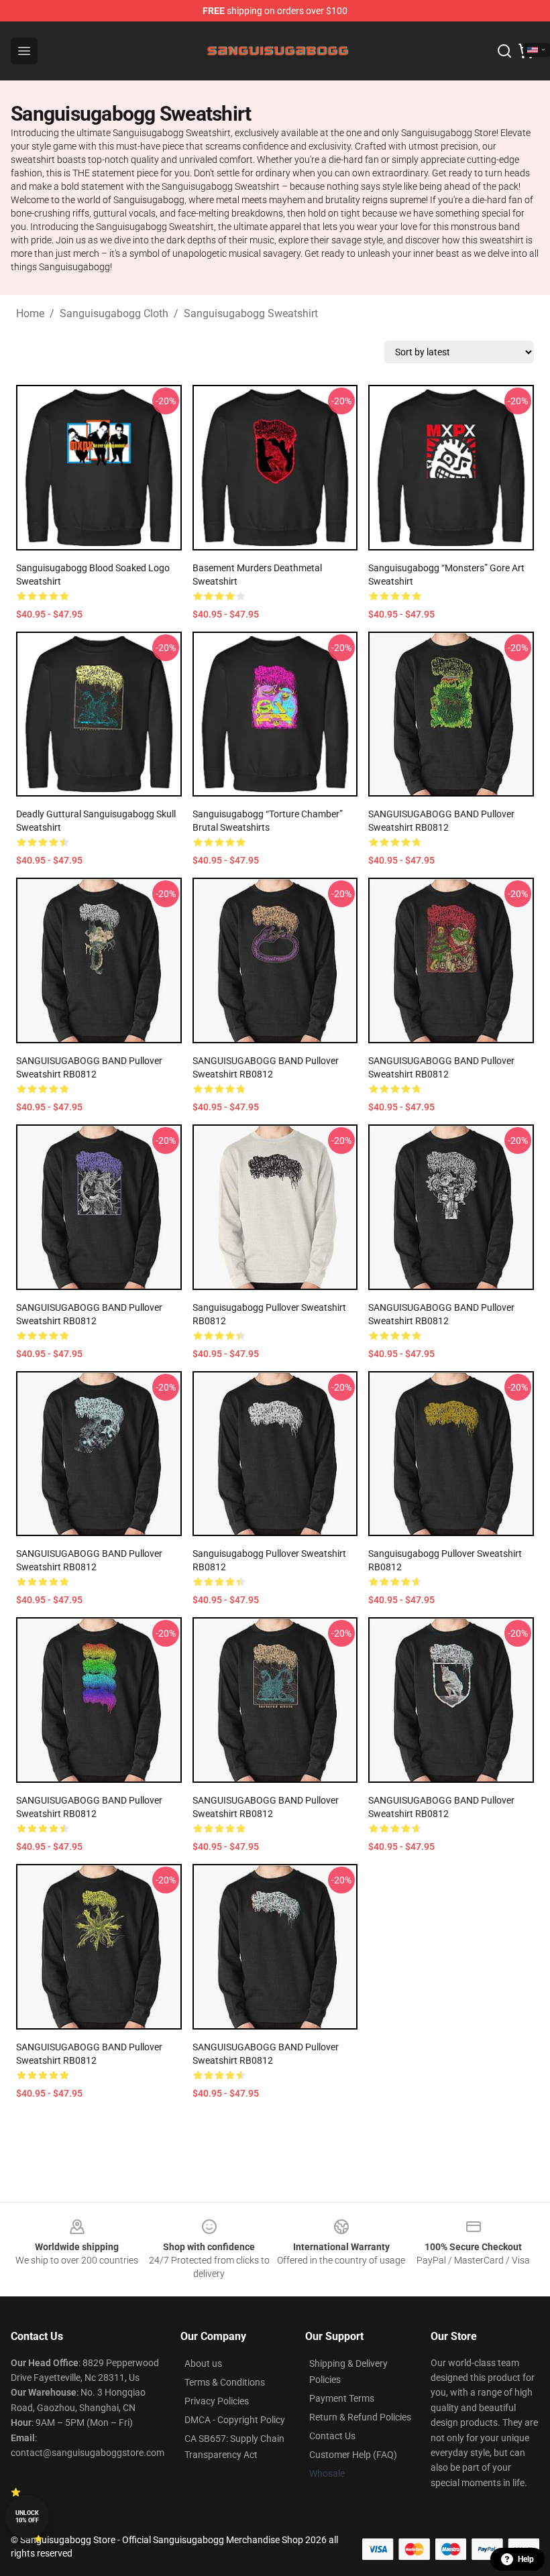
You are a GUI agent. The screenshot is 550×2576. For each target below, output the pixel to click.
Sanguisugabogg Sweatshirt (251, 313)
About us (203, 2363)
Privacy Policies (217, 2401)
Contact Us (332, 2436)
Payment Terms (342, 2398)
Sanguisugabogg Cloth (114, 313)
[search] (504, 51)
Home (30, 313)
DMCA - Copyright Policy (235, 2420)
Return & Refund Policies (360, 2417)
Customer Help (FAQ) (353, 2455)
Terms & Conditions (225, 2382)
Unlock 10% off (27, 2517)
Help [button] (526, 2559)
